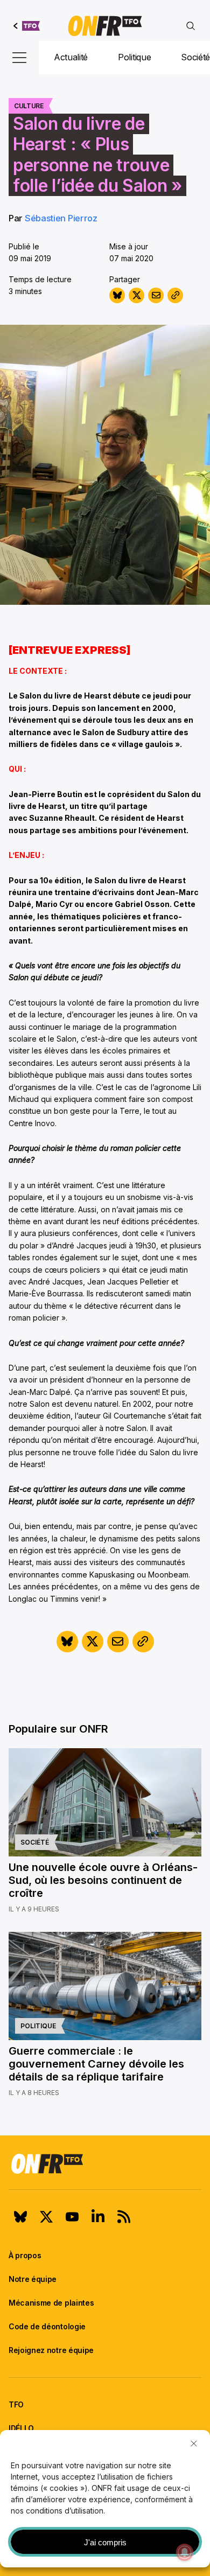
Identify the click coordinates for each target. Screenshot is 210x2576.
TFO (16, 2404)
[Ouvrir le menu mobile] (19, 58)
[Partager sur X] (136, 295)
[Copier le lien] (175, 295)
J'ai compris (105, 2542)
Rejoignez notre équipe (51, 2350)
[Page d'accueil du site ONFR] (105, 2163)
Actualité (71, 57)
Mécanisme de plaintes (51, 2303)
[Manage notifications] (185, 2552)
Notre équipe (33, 2279)
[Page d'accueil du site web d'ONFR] (105, 26)
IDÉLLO (21, 2428)
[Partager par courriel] (156, 295)
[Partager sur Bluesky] (117, 295)
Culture (29, 106)
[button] (194, 2444)
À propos (25, 2255)
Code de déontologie (47, 2326)
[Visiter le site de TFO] (27, 26)
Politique (134, 57)
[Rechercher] (191, 26)
